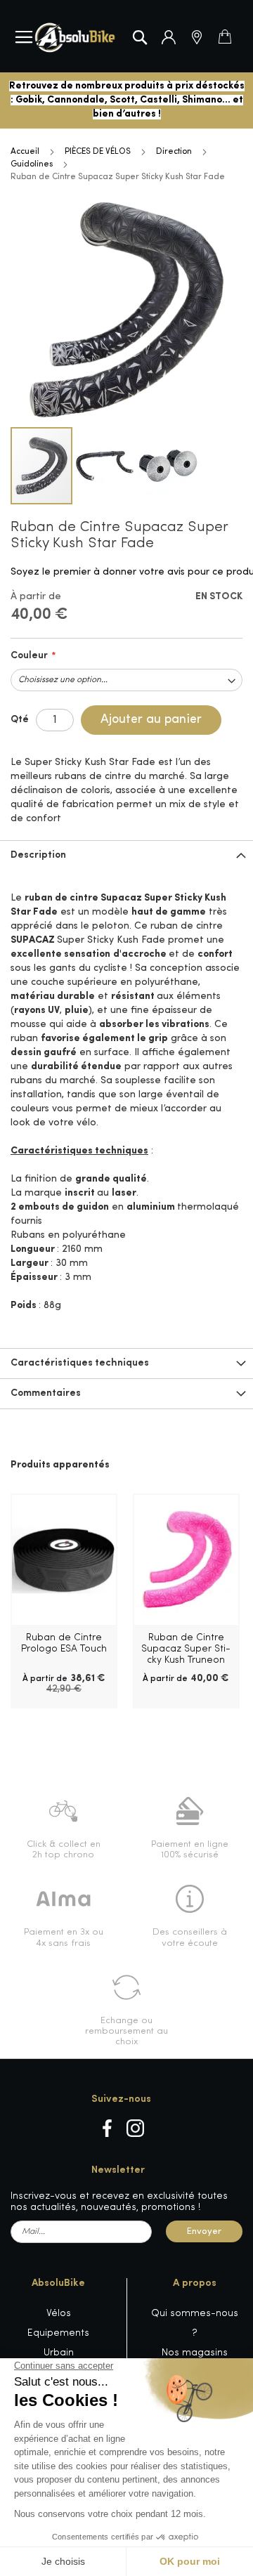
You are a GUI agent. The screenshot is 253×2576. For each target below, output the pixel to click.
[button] (105, 466)
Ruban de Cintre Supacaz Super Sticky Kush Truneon (186, 1649)
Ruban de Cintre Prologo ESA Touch (64, 1643)
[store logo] (75, 38)
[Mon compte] (169, 37)
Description (38, 855)
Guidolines (32, 164)
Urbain (59, 2353)
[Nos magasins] (197, 37)
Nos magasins (195, 2353)
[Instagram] (135, 2128)
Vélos (59, 2314)
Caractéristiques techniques (80, 1363)
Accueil (25, 152)
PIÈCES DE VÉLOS (98, 152)
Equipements (58, 2333)
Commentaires (46, 1393)
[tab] (126, 855)
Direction (174, 152)
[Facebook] (107, 2128)
